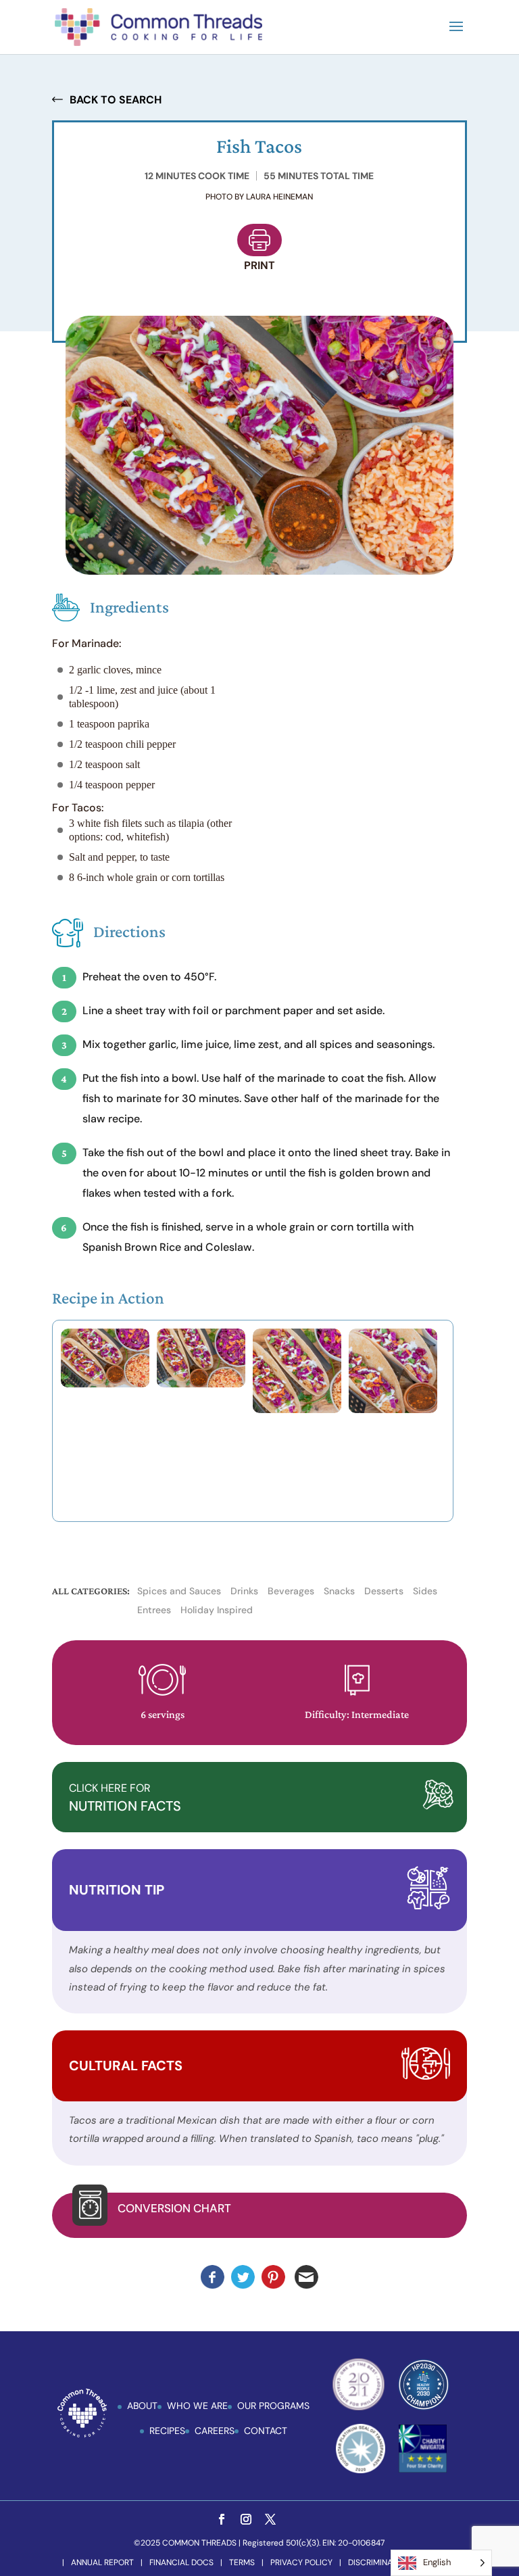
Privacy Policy (301, 2562)
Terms (242, 2562)
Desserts (384, 1591)
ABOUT (142, 2406)
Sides (425, 1591)
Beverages (291, 1591)
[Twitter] (270, 2520)
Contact (266, 2431)
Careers (215, 2431)
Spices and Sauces (179, 1591)
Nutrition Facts (125, 1798)
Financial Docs (181, 2562)
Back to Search (116, 100)
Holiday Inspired (217, 1610)
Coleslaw (229, 1247)
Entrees (154, 1610)
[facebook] (222, 2520)
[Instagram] (246, 2520)
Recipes (167, 2431)
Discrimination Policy (394, 2562)
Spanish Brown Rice (132, 1247)
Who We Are (197, 2406)
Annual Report (102, 2562)
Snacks (339, 1591)
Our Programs (273, 2406)
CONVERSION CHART (174, 2208)
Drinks (244, 1591)
